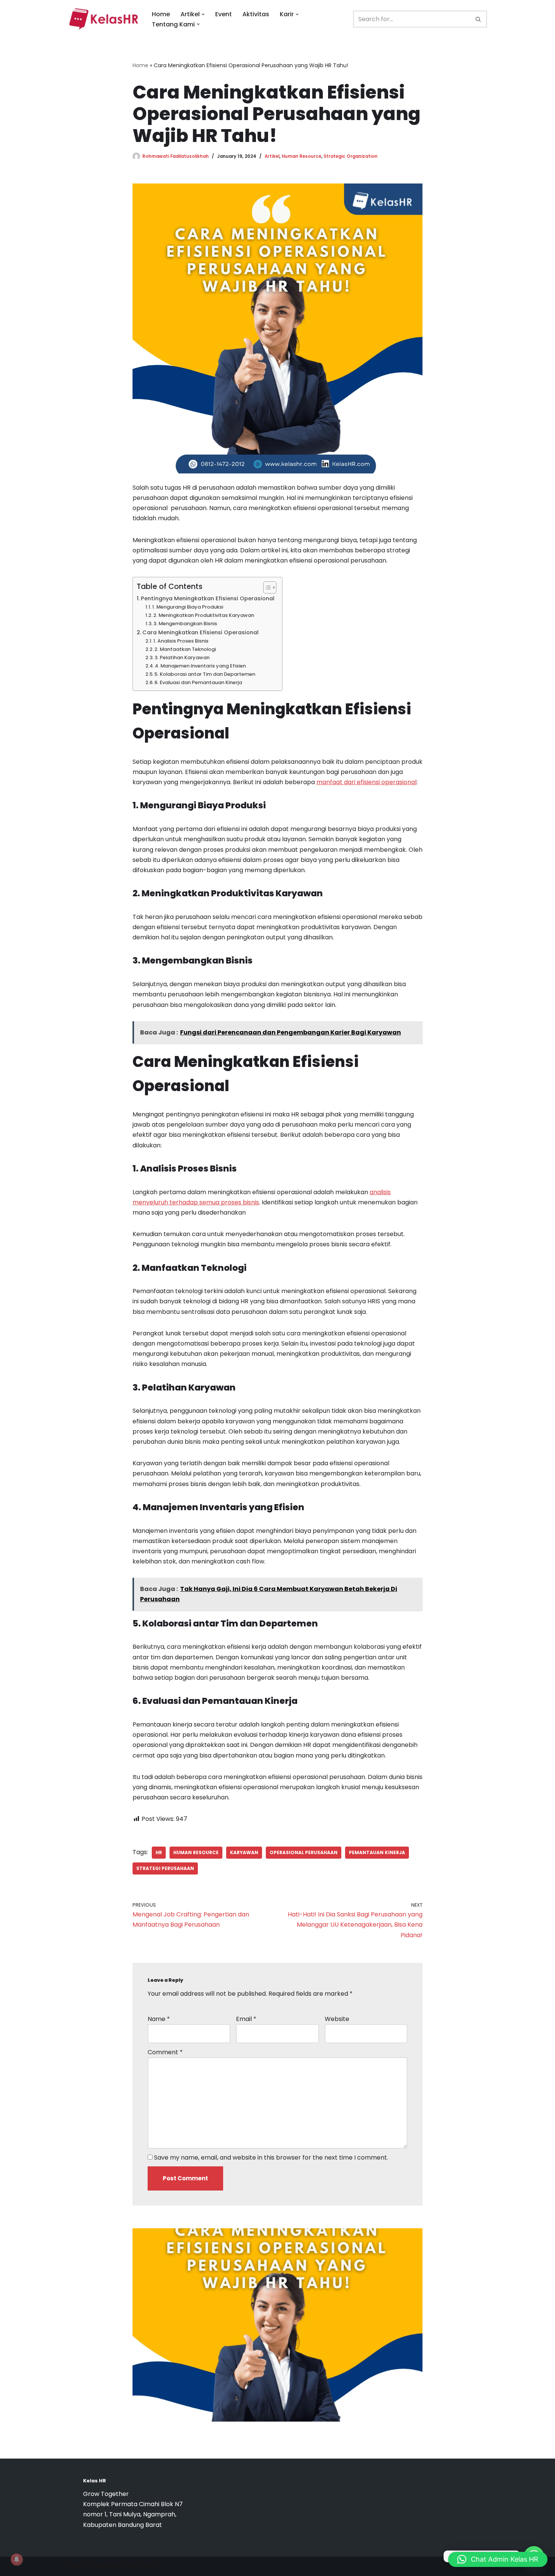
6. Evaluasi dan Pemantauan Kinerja (198, 682)
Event (224, 14)
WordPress (141, 2566)
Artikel (272, 156)
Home (161, 14)
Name (159, 2019)
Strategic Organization (351, 156)
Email (246, 2019)
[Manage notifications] (17, 2559)
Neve (76, 2566)
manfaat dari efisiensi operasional (366, 782)
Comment (165, 2052)
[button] (203, 14)
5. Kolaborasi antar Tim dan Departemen (205, 674)
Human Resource (301, 156)
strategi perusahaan (165, 1868)
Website (337, 2019)
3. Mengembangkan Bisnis (185, 624)
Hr (159, 1852)
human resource (196, 1852)
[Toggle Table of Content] (266, 587)
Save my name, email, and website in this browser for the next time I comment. (271, 2157)
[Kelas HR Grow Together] (103, 19)
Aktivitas (256, 14)
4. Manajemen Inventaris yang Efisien (200, 666)
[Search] (479, 19)
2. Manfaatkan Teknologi (185, 649)
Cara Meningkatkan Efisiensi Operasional (200, 632)
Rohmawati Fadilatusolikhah (176, 156)
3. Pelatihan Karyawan (182, 657)
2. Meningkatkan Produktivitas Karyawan (204, 615)
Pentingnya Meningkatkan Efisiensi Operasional (208, 598)
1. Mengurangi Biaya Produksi (188, 607)
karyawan (244, 1852)
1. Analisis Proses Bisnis (181, 641)
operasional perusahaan (304, 1852)
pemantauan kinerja (377, 1852)
